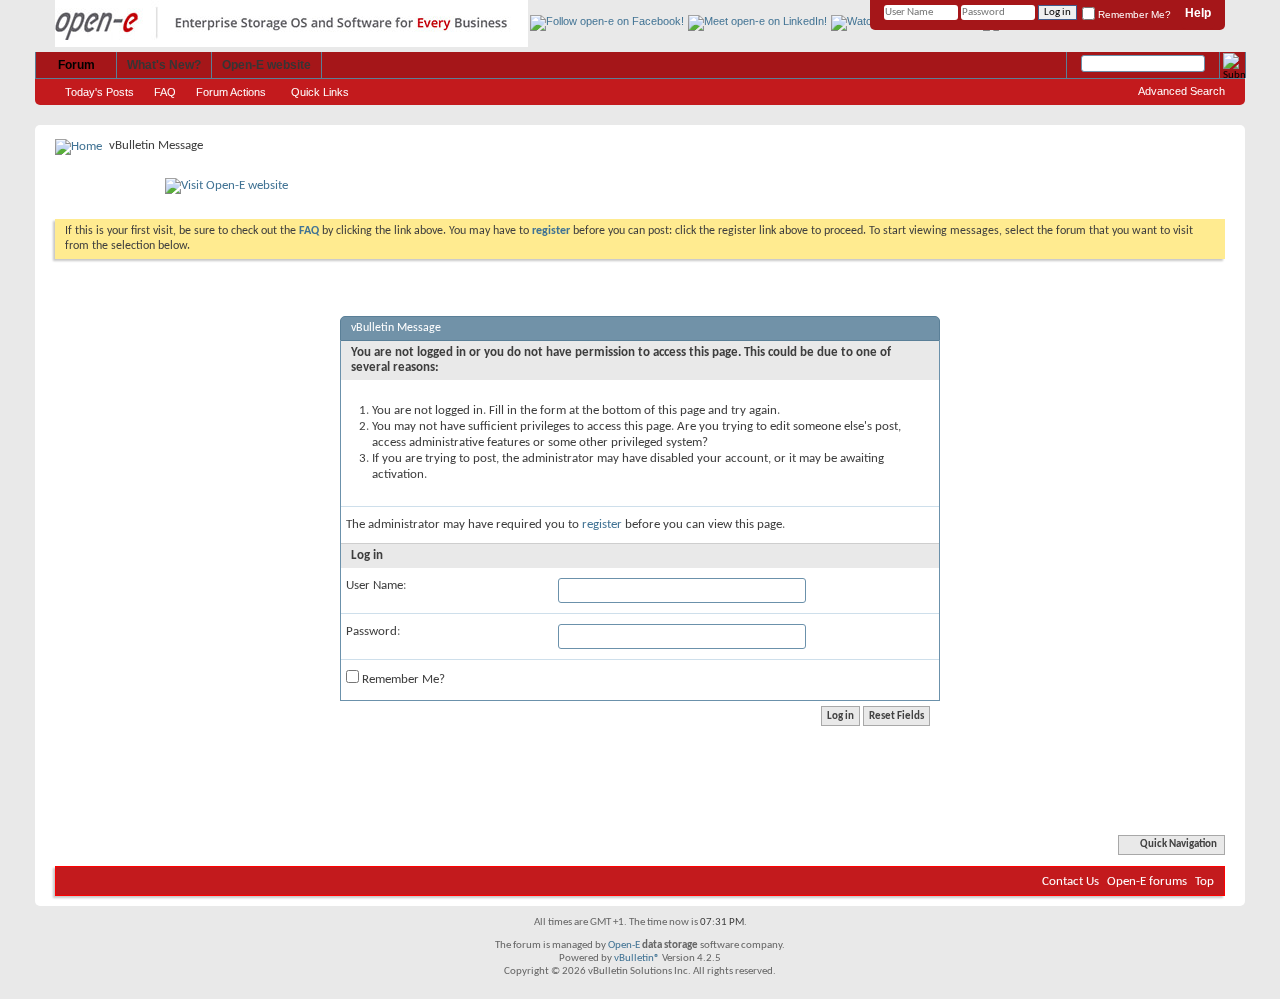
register (602, 524)
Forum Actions (231, 92)
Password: (373, 631)
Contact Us (1070, 881)
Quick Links (320, 92)
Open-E (624, 945)
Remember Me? (1133, 14)
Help (1198, 13)
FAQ (165, 92)
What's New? (164, 65)
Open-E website (266, 65)
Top (1204, 881)
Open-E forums (1147, 881)
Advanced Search (1181, 91)
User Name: (376, 585)
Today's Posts (99, 92)
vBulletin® (637, 958)
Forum (76, 65)
